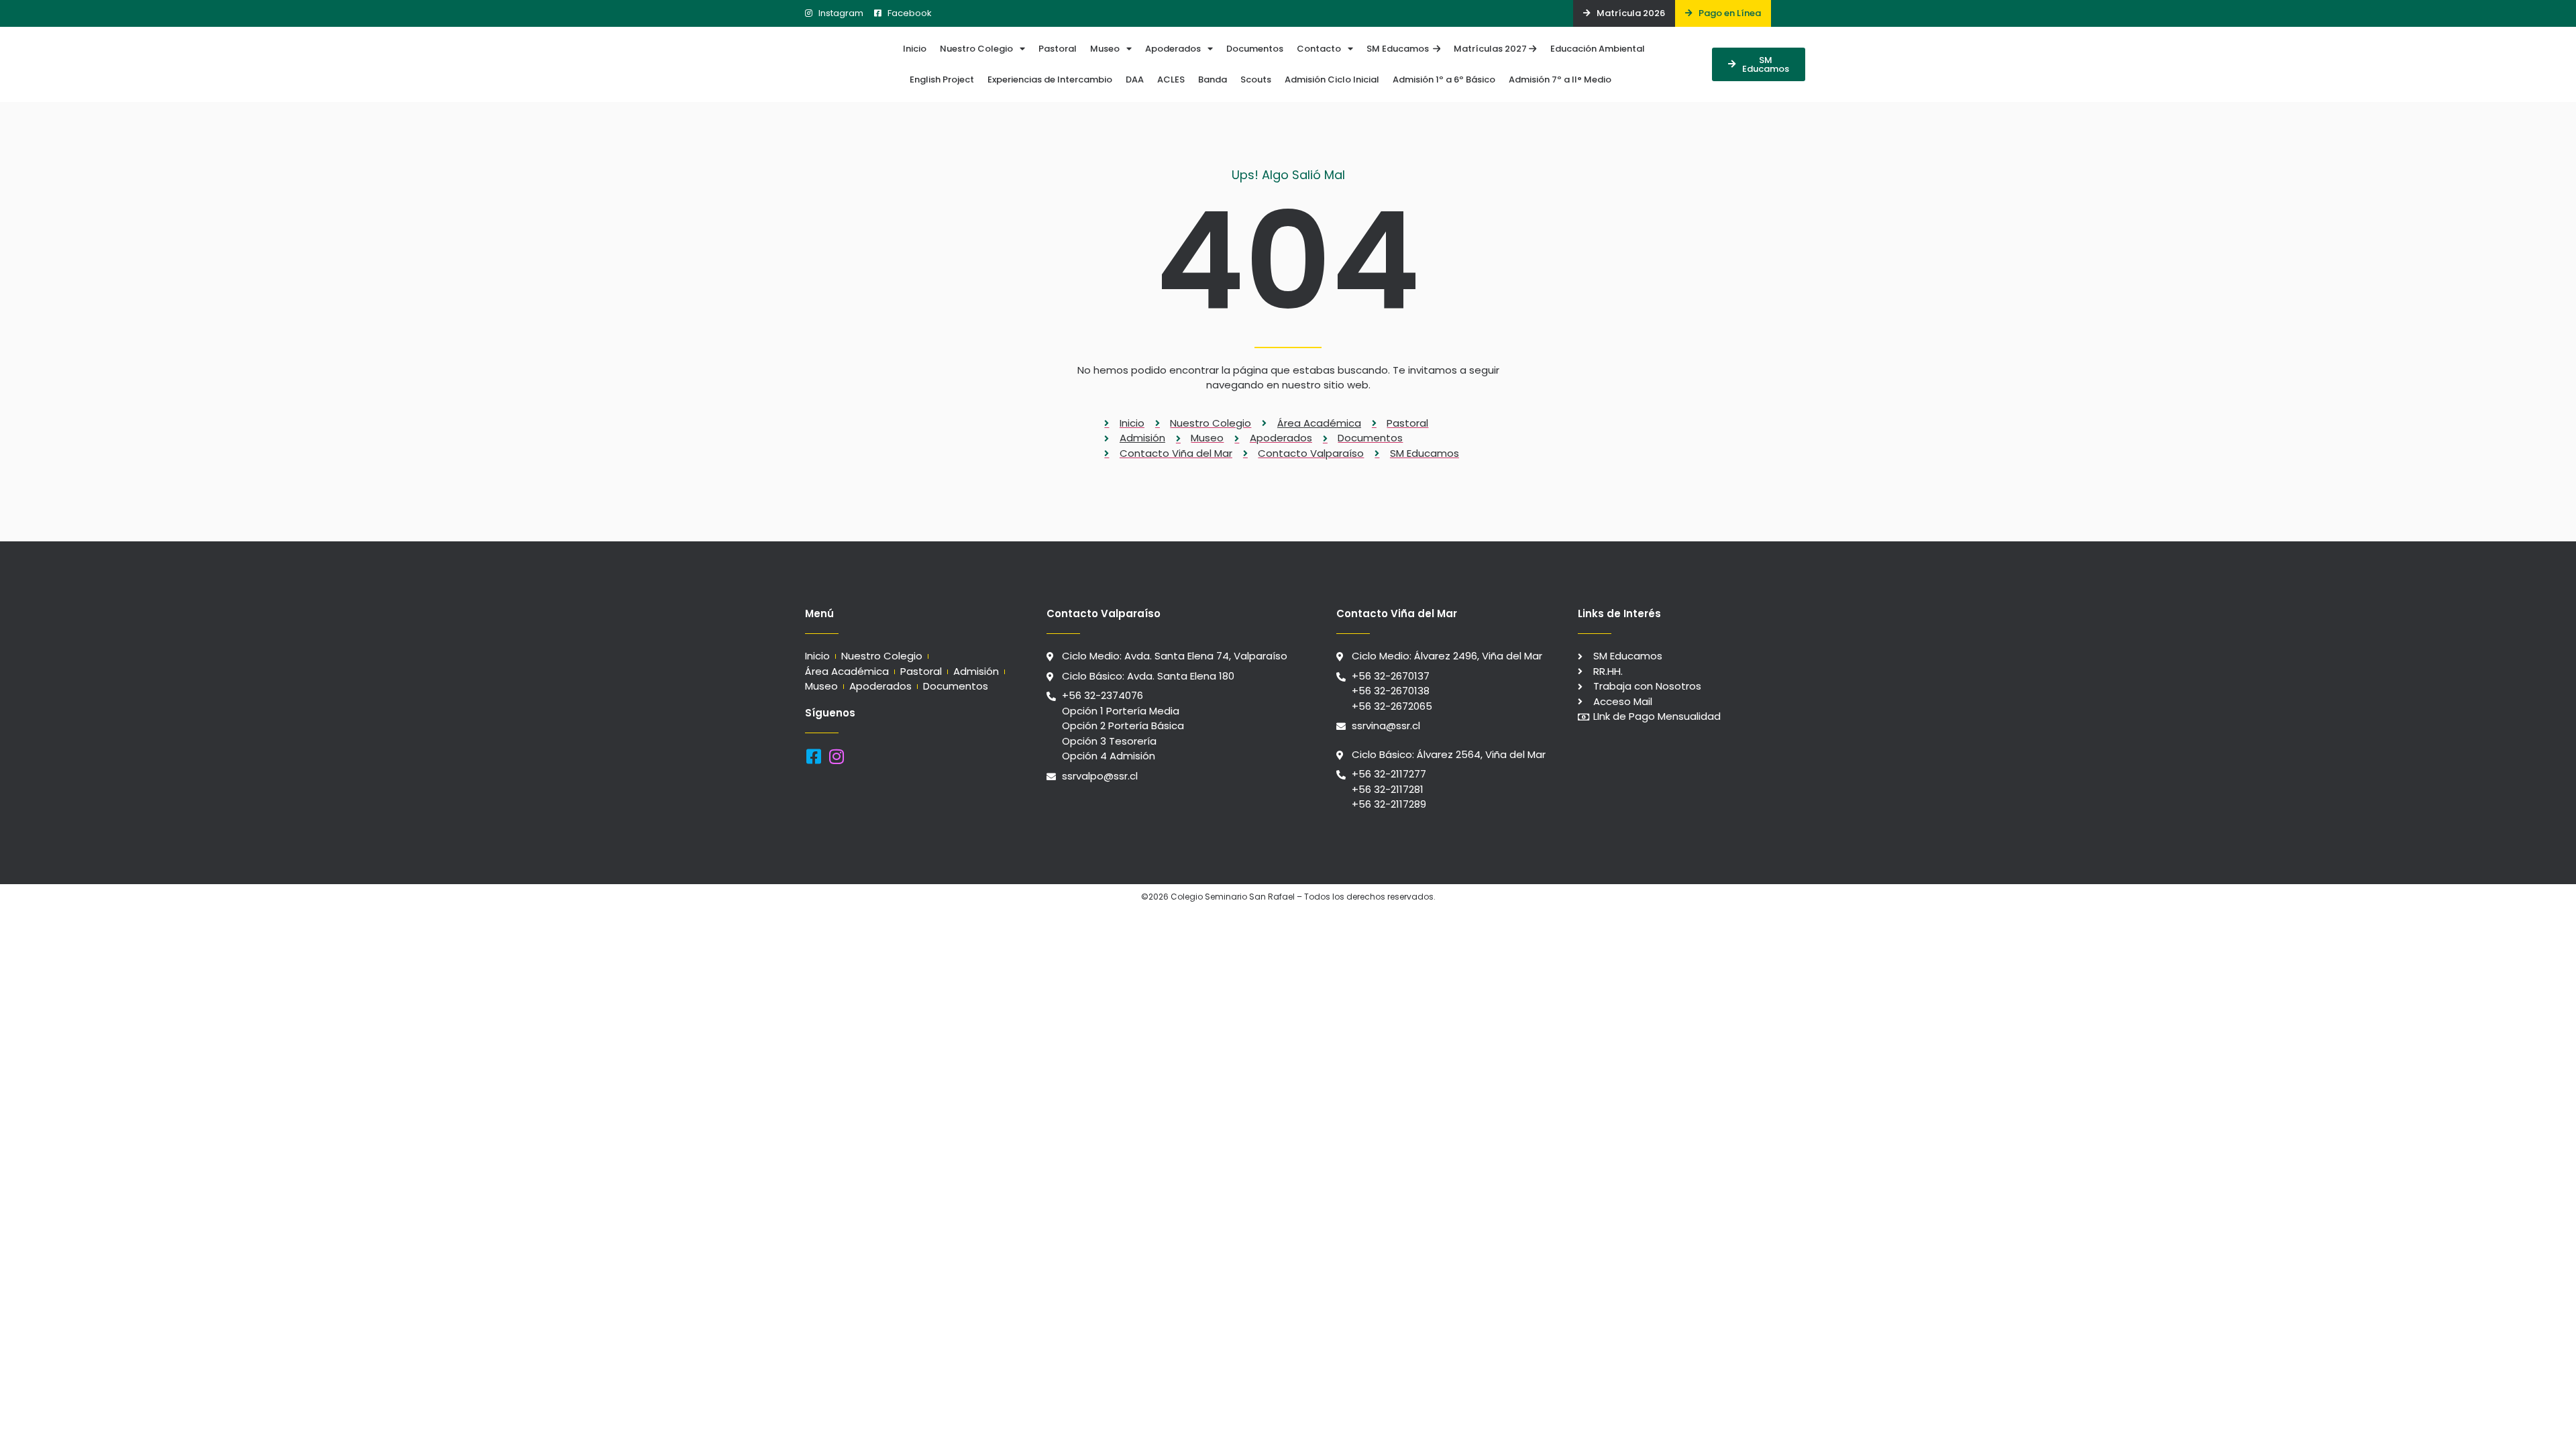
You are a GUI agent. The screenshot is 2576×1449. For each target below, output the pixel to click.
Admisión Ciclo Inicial (1332, 79)
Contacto (1319, 49)
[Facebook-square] (813, 756)
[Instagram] (836, 756)
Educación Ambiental (1598, 49)
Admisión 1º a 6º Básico (1444, 79)
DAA (1135, 79)
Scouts (1256, 79)
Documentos (1255, 49)
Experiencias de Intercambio (1050, 79)
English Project (942, 79)
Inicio (915, 49)
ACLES (1171, 79)
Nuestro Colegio (976, 49)
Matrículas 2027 (1491, 49)
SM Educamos (1400, 49)
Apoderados (1173, 49)
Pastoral (1058, 49)
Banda (1213, 79)
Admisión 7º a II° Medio (1560, 79)
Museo (1105, 49)
